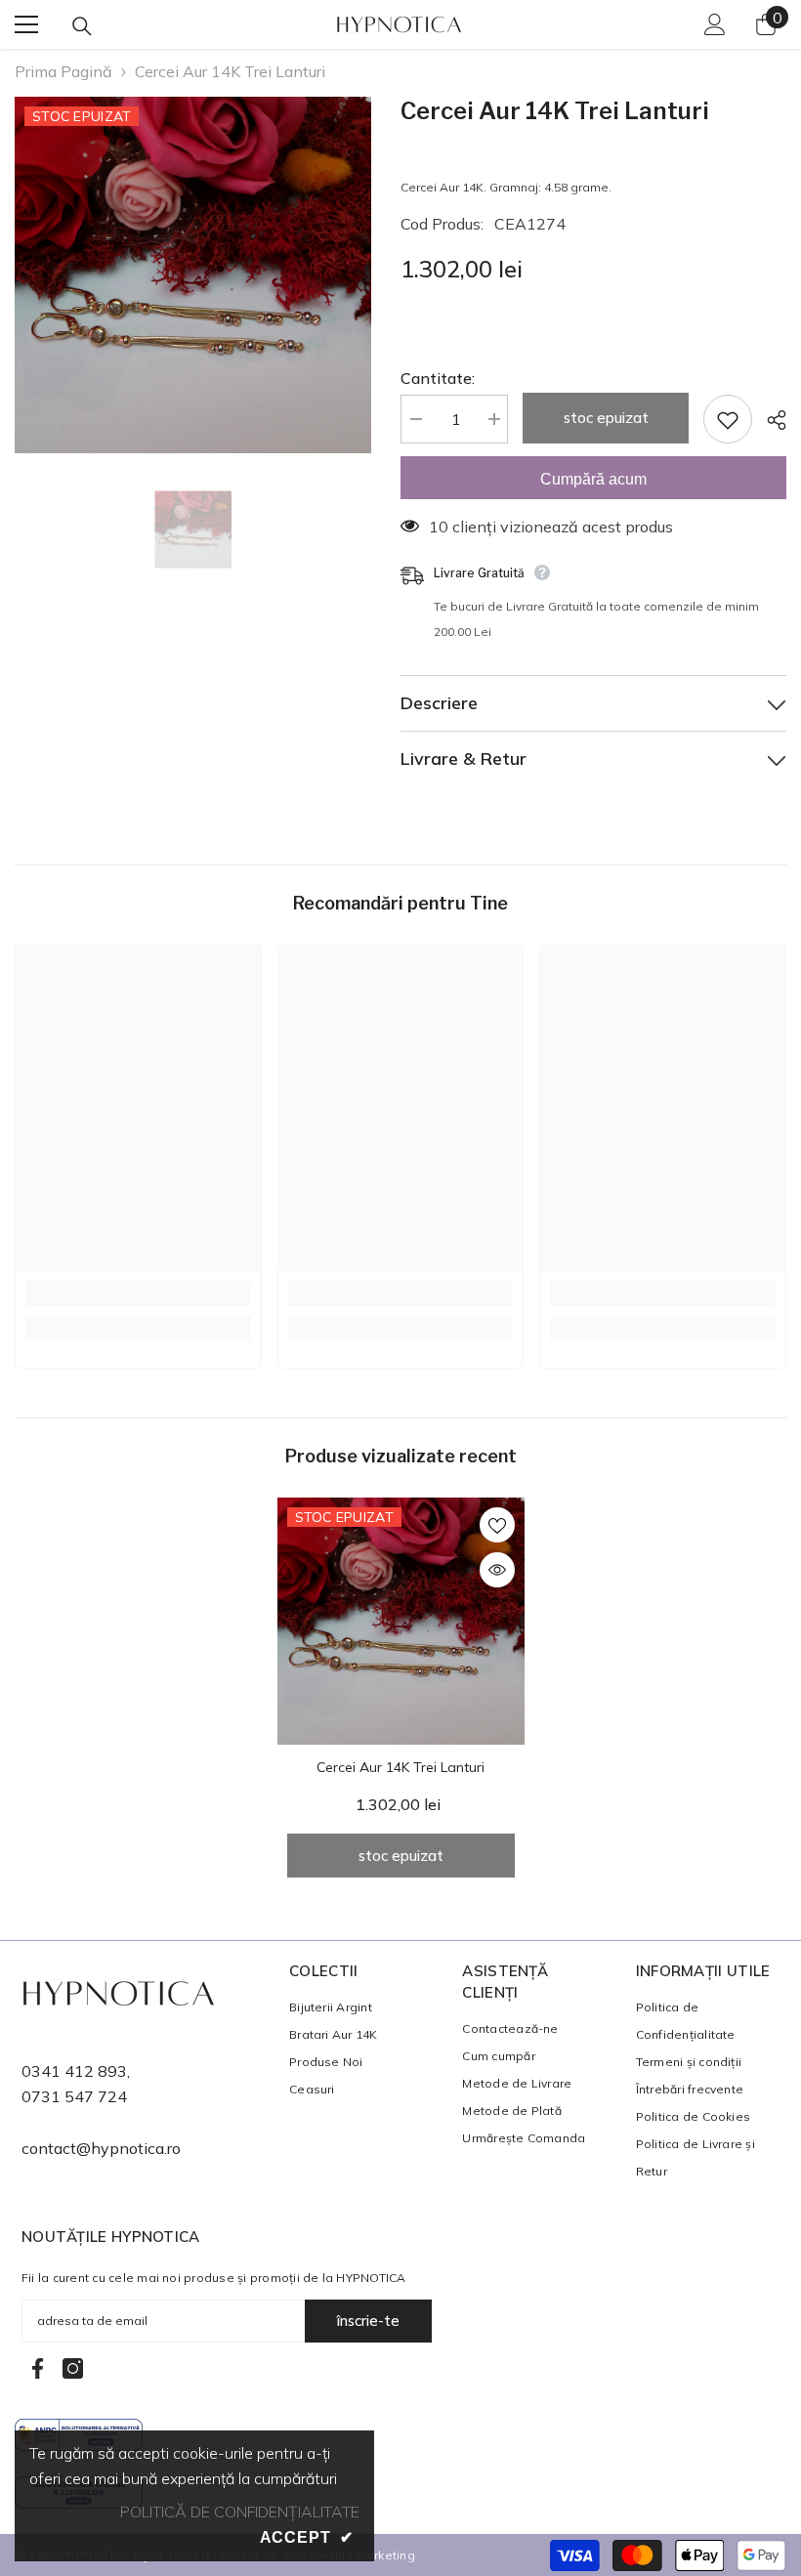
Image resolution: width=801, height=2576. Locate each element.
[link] (138, 1293)
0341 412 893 (74, 2071)
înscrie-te (368, 2321)
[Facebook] (38, 2368)
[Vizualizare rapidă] (497, 1570)
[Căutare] (82, 26)
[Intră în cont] (715, 24)
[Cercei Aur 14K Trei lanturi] (401, 1621)
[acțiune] (769, 420)
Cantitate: (438, 378)
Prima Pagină (63, 71)
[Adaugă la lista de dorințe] (728, 419)
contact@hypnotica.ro (101, 2148)
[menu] (26, 24)
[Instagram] (73, 2368)
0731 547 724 (74, 2096)
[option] (193, 275)
